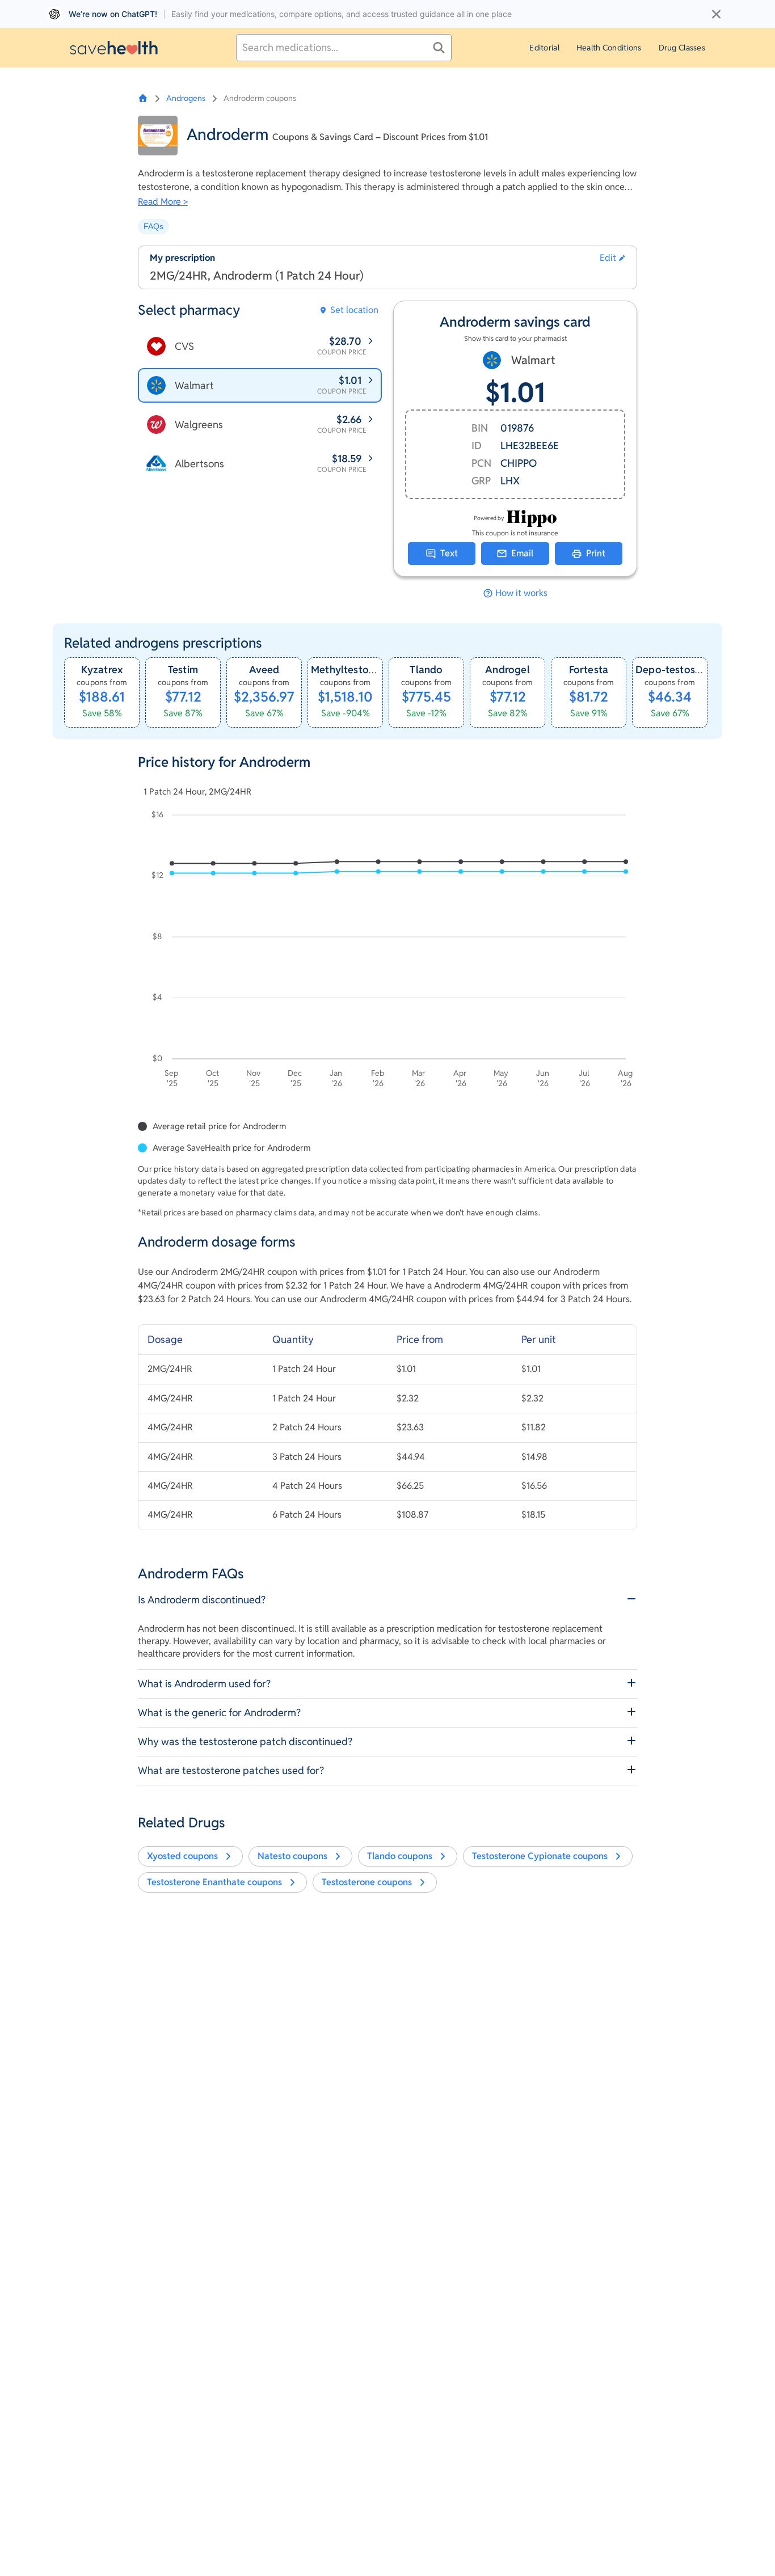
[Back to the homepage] (114, 47)
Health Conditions (609, 48)
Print (596, 553)
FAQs (153, 226)
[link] (102, 692)
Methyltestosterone (358, 670)
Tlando (426, 670)
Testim (183, 670)
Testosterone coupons (367, 1882)
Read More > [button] (163, 202)
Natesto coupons (292, 1856)
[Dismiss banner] (716, 14)
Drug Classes (682, 48)
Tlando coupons (400, 1856)
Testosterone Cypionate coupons (540, 1856)
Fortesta (589, 670)
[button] (612, 258)
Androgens (186, 98)
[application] (387, 951)
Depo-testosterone (681, 670)
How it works (521, 593)
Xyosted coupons (182, 1856)
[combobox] (344, 48)
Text (449, 553)
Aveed (264, 670)
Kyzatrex (102, 670)
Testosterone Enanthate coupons (214, 1882)
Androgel (507, 670)
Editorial (544, 48)
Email (522, 553)
